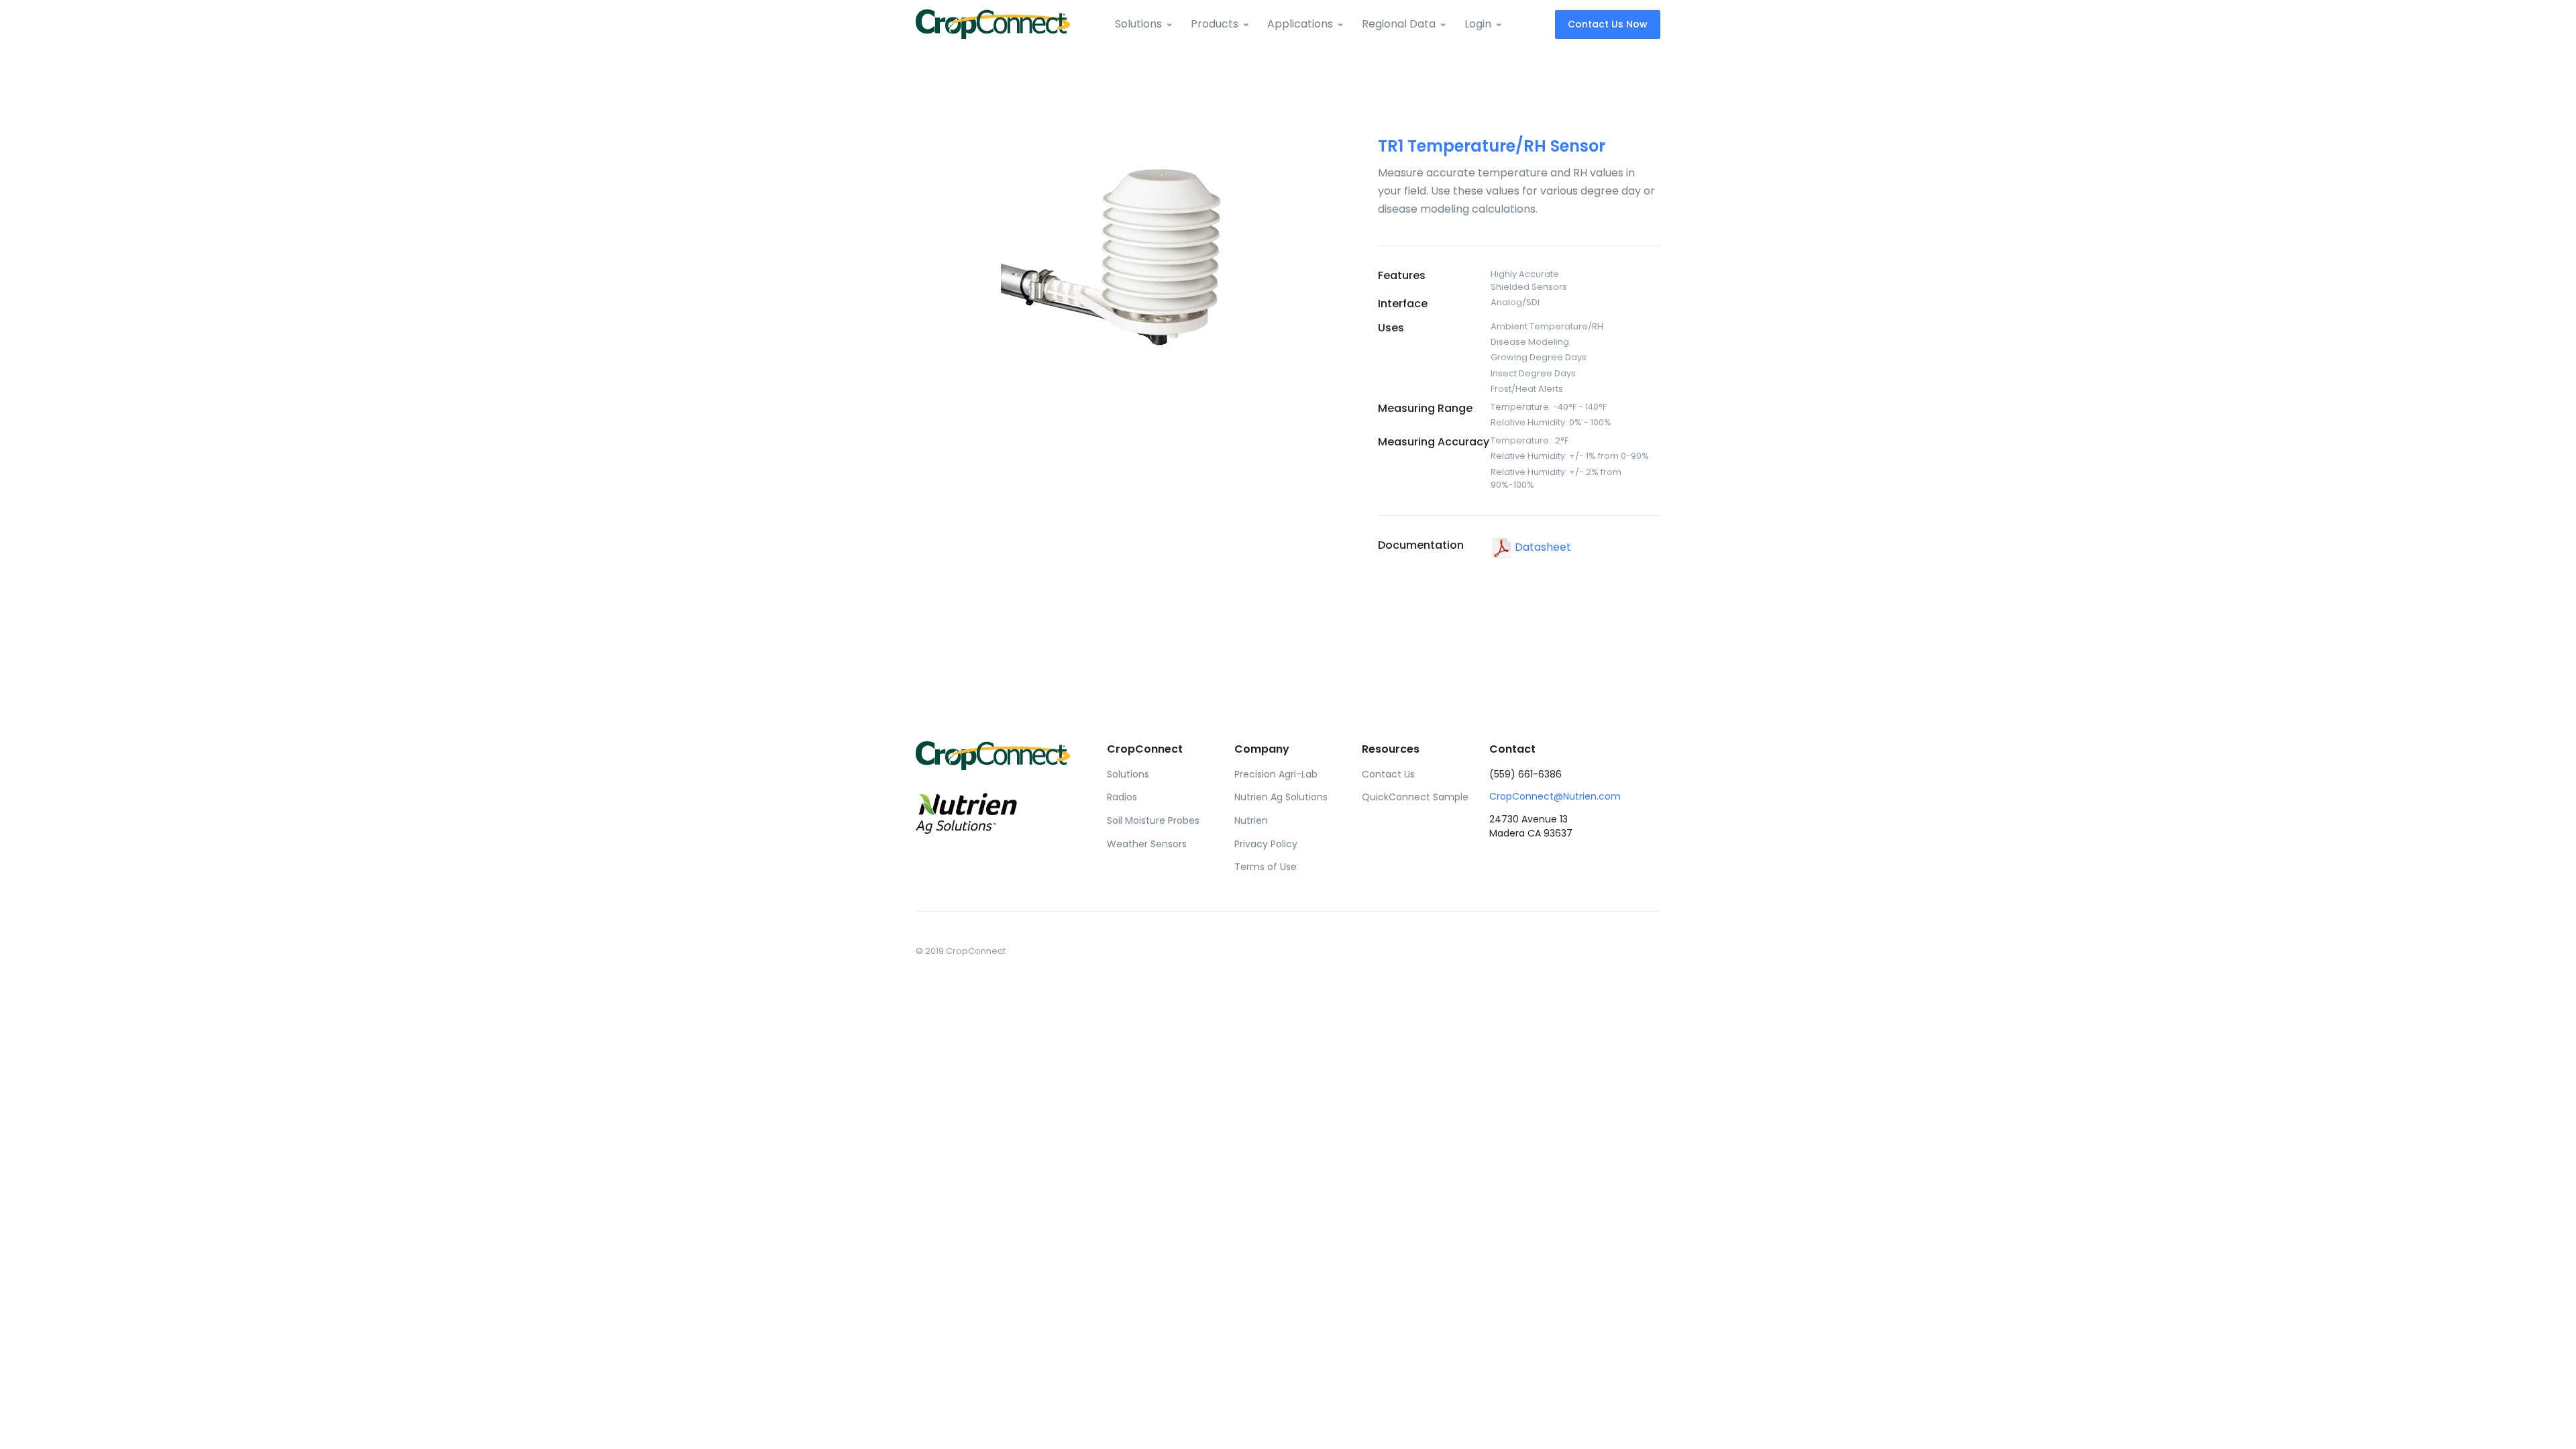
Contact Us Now (1608, 24)
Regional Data (1399, 24)
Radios (1122, 797)
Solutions (1138, 24)
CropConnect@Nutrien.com (1555, 796)
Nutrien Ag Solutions (1281, 797)
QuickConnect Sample (1415, 797)
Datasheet (1542, 547)
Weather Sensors (1147, 844)
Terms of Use (1266, 867)
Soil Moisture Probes (1153, 820)
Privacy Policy (1266, 844)
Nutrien (1251, 820)
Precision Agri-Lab (1276, 774)
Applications (1300, 24)
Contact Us (1388, 774)
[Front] (993, 24)
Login (1478, 24)
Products (1215, 24)
